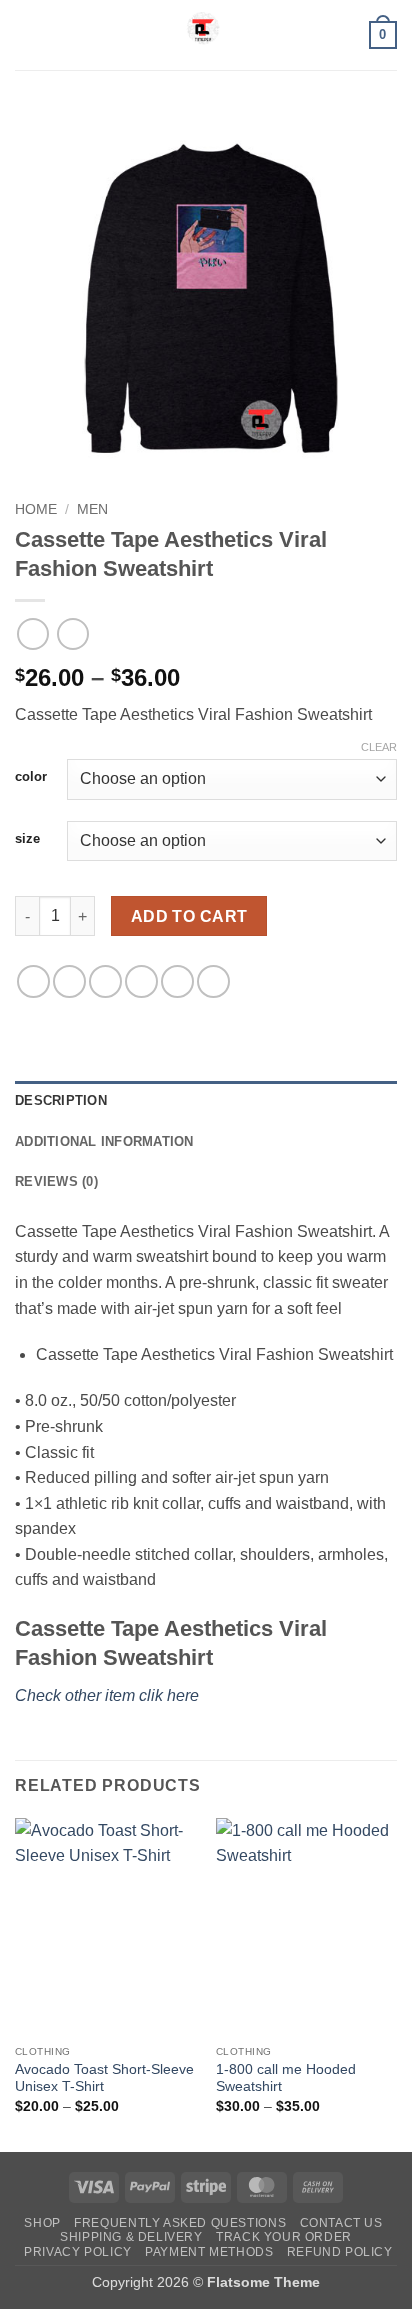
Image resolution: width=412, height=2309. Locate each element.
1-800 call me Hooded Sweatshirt (286, 2078)
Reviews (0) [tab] (56, 1181)
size (27, 839)
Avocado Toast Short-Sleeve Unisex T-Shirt (104, 2078)
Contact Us (341, 2223)
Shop (42, 2223)
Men (92, 509)
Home (36, 509)
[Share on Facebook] (69, 981)
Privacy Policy (78, 2252)
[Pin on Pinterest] (177, 981)
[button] (27, 34)
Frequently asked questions (180, 2223)
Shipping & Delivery (131, 2237)
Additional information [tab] (104, 1141)
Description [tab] (61, 1100)
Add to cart (189, 916)
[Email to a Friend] (141, 981)
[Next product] (32, 633)
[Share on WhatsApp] (33, 981)
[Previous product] (72, 633)
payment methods (209, 2252)
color (31, 777)
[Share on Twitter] (105, 981)
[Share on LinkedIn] (213, 981)
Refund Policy (340, 2252)
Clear (379, 747)
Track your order (284, 2237)
